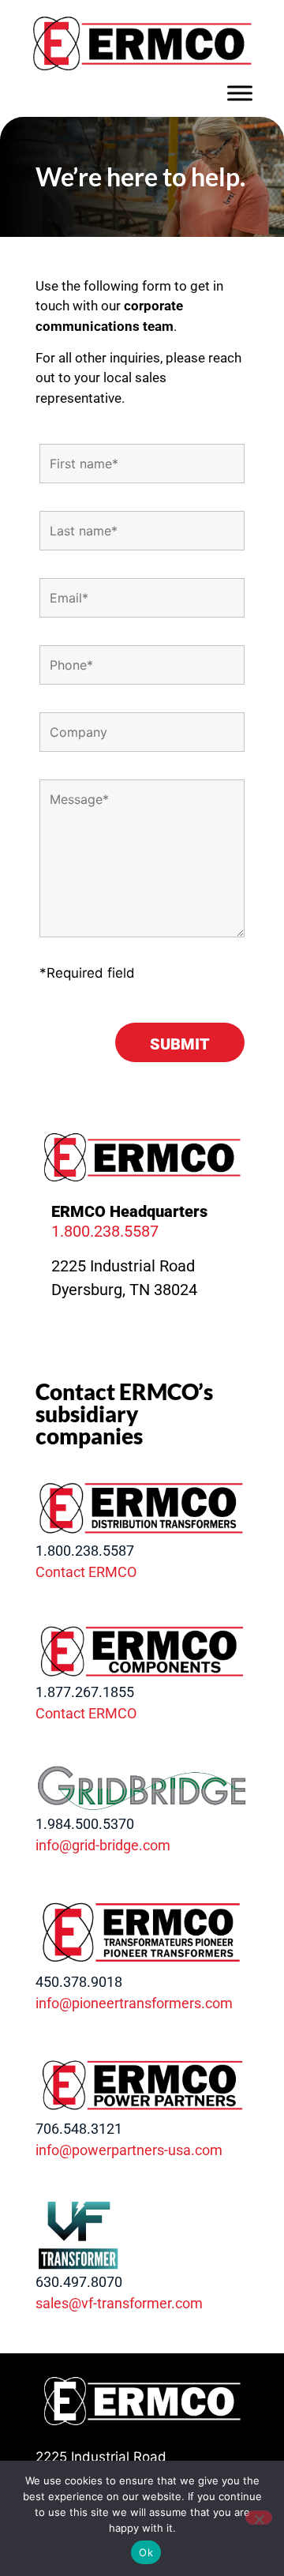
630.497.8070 (79, 2282)
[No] (259, 2518)
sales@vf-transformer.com (119, 2303)
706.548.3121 (79, 2129)
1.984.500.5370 (85, 1824)
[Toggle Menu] (240, 93)
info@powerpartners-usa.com (129, 2150)
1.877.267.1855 (85, 1692)
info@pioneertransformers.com (134, 2003)
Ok (146, 2552)
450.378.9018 (79, 1982)
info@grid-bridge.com (103, 1845)
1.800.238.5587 (105, 1231)
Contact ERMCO (86, 1572)
